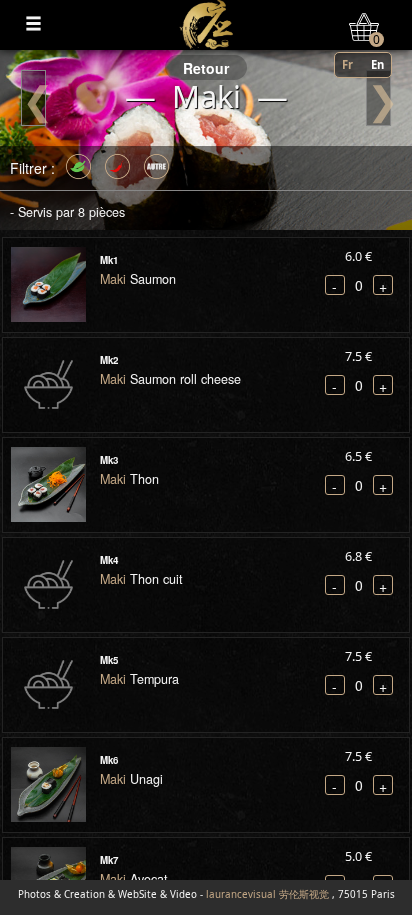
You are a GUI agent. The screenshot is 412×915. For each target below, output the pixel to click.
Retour (206, 68)
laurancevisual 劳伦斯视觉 (267, 894)
